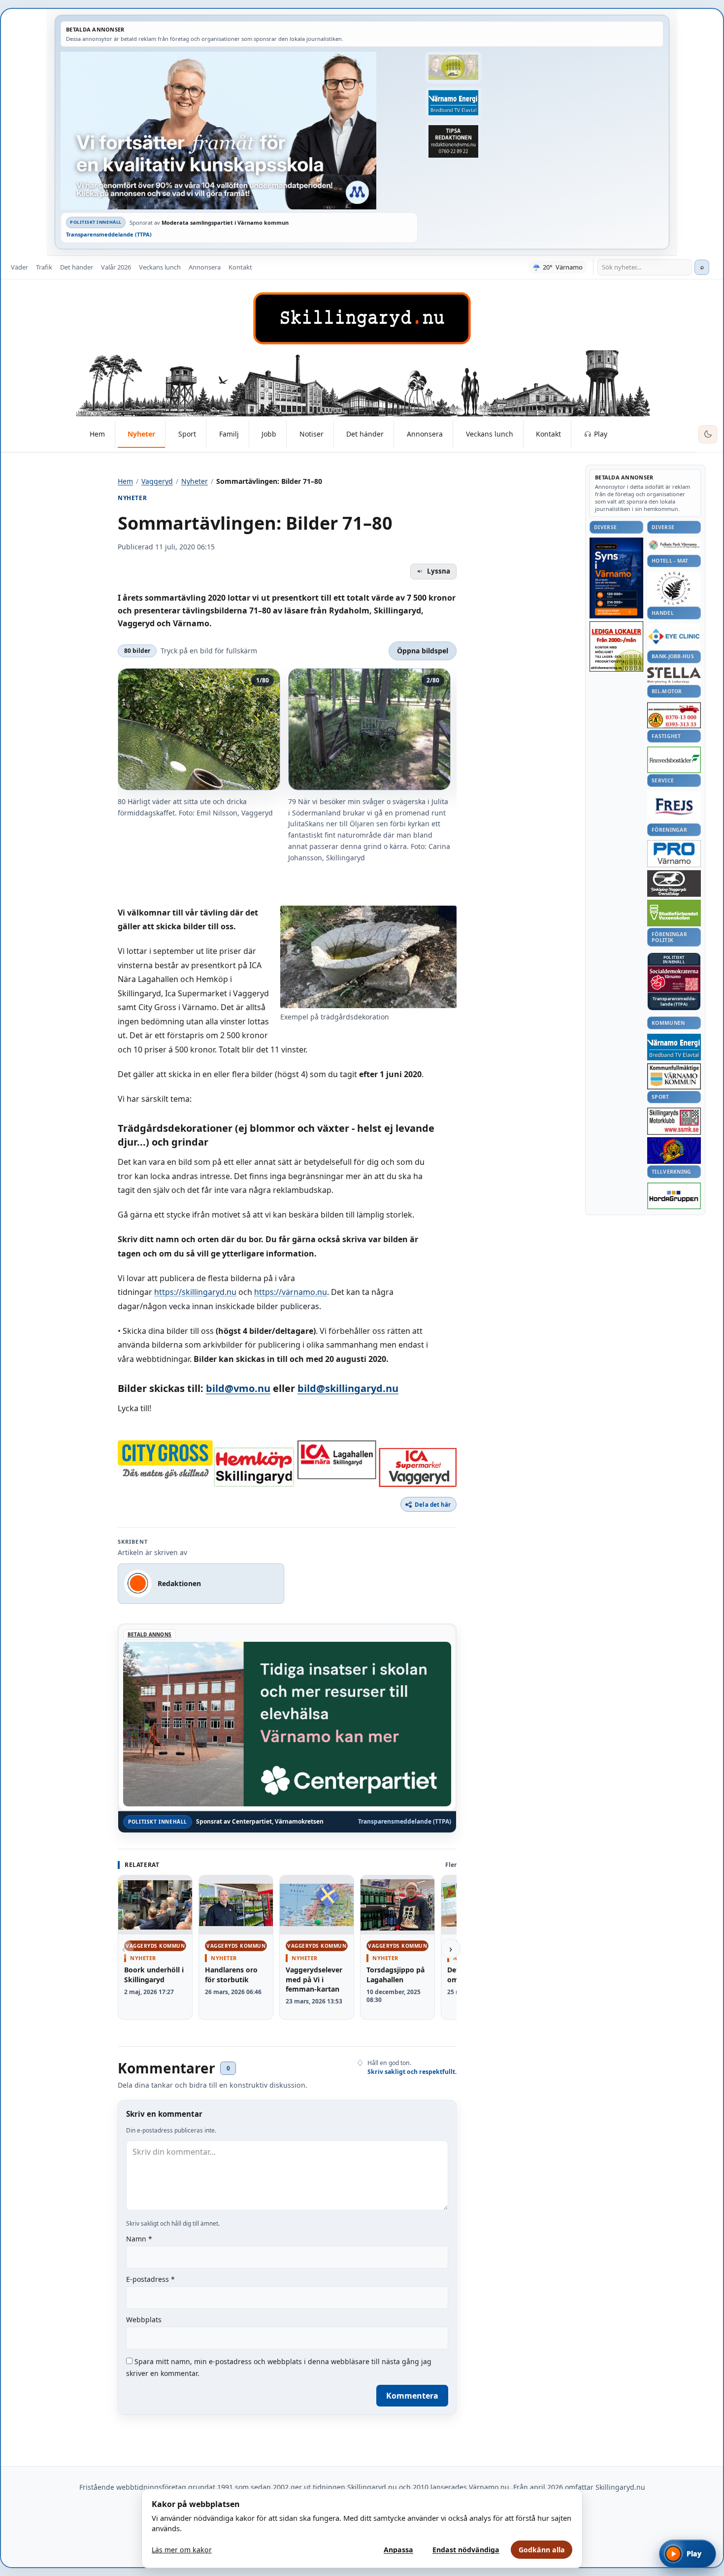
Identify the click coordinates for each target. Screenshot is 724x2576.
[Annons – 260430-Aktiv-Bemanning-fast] (453, 68)
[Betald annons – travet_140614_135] (674, 883)
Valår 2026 (116, 267)
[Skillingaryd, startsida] (362, 318)
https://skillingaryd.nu (195, 1292)
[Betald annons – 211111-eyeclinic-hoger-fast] (674, 636)
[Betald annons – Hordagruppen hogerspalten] (674, 1196)
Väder (19, 267)
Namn (139, 2239)
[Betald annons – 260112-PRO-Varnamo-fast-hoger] (674, 854)
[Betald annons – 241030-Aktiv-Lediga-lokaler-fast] (616, 646)
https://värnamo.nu (291, 1292)
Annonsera (205, 267)
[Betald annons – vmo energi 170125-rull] (674, 1047)
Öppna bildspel (423, 651)
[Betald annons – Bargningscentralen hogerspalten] (674, 715)
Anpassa (398, 2550)
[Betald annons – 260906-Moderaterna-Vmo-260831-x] (239, 131)
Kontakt (240, 267)
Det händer (77, 267)
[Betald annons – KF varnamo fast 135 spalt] (674, 1076)
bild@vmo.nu (238, 1388)
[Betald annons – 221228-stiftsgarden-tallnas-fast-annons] (674, 588)
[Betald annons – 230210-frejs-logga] (674, 807)
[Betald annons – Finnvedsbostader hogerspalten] (674, 760)
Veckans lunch (160, 267)
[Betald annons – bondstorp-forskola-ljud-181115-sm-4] (453, 141)
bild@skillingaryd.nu (348, 1388)
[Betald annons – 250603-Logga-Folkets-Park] (674, 545)
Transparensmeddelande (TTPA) (109, 234)
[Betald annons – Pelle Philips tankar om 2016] (453, 103)
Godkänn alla (542, 2550)
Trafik (44, 267)
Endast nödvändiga (466, 2550)
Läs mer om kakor (182, 2550)
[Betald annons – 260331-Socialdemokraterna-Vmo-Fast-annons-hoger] (674, 980)
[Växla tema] (708, 435)
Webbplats (144, 2320)
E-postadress (150, 2279)
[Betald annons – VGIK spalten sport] (674, 1151)
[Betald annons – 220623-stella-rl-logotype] (674, 675)
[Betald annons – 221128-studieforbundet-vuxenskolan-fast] (674, 913)
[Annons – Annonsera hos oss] (616, 578)
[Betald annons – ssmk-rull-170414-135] (674, 1121)
